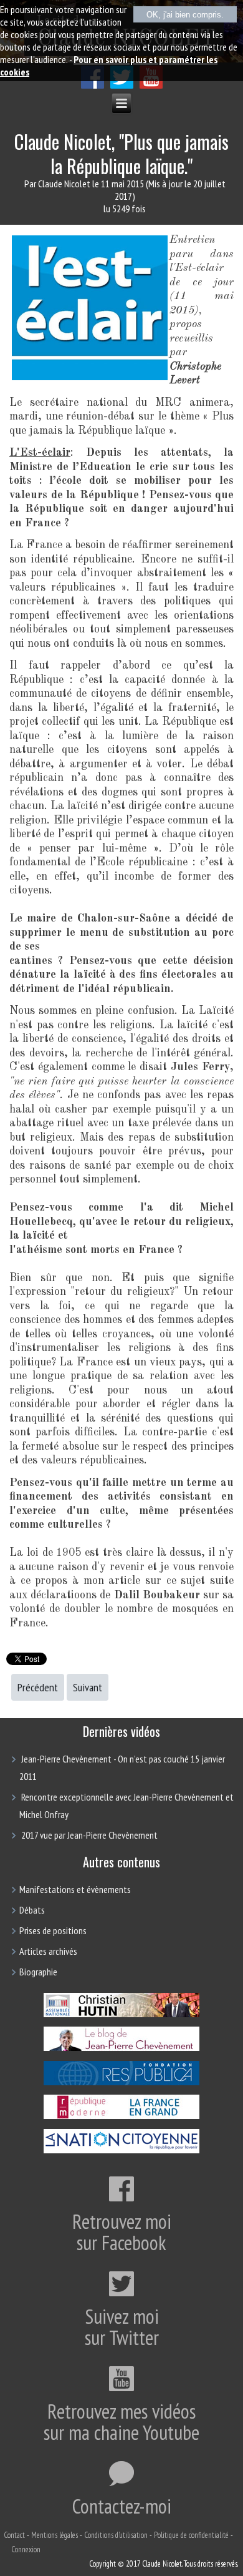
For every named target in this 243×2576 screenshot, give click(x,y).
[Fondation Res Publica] (121, 2083)
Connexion (26, 2549)
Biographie (38, 1972)
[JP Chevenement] (121, 2050)
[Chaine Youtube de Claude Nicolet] (151, 85)
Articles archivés (48, 1951)
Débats (32, 1910)
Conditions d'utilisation (116, 2535)
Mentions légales (55, 2535)
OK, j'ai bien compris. (185, 15)
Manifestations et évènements (75, 1889)
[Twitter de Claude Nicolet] (122, 85)
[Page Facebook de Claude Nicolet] (93, 85)
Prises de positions (53, 1930)
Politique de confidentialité (191, 2535)
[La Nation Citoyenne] (121, 2151)
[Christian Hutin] (121, 2015)
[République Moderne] (121, 2118)
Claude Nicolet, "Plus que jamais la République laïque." (121, 154)
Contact (14, 2535)
